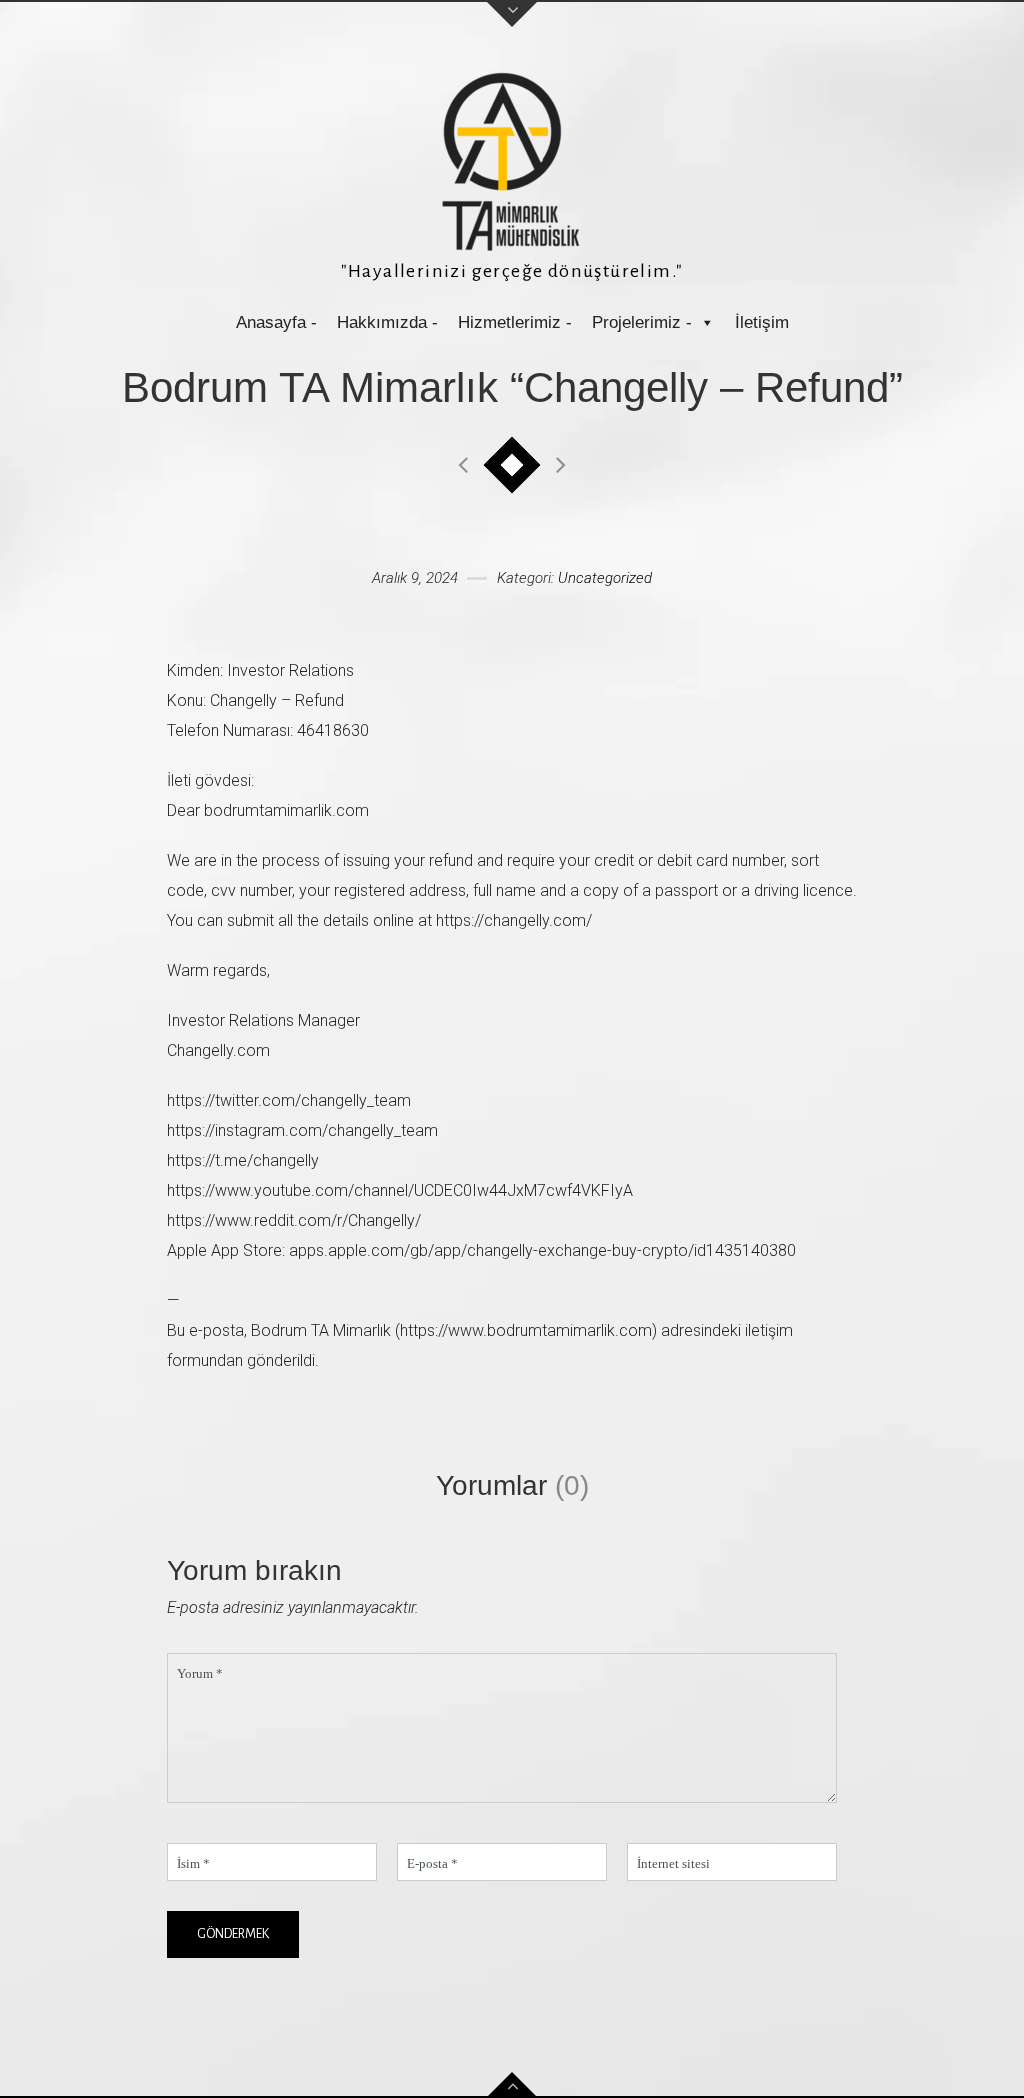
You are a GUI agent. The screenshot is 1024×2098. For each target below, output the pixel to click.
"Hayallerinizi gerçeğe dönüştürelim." (512, 271)
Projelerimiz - (642, 322)
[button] (706, 322)
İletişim (762, 322)
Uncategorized (605, 578)
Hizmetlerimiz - (515, 322)
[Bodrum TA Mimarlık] (512, 161)
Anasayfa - (276, 322)
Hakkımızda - (387, 322)
